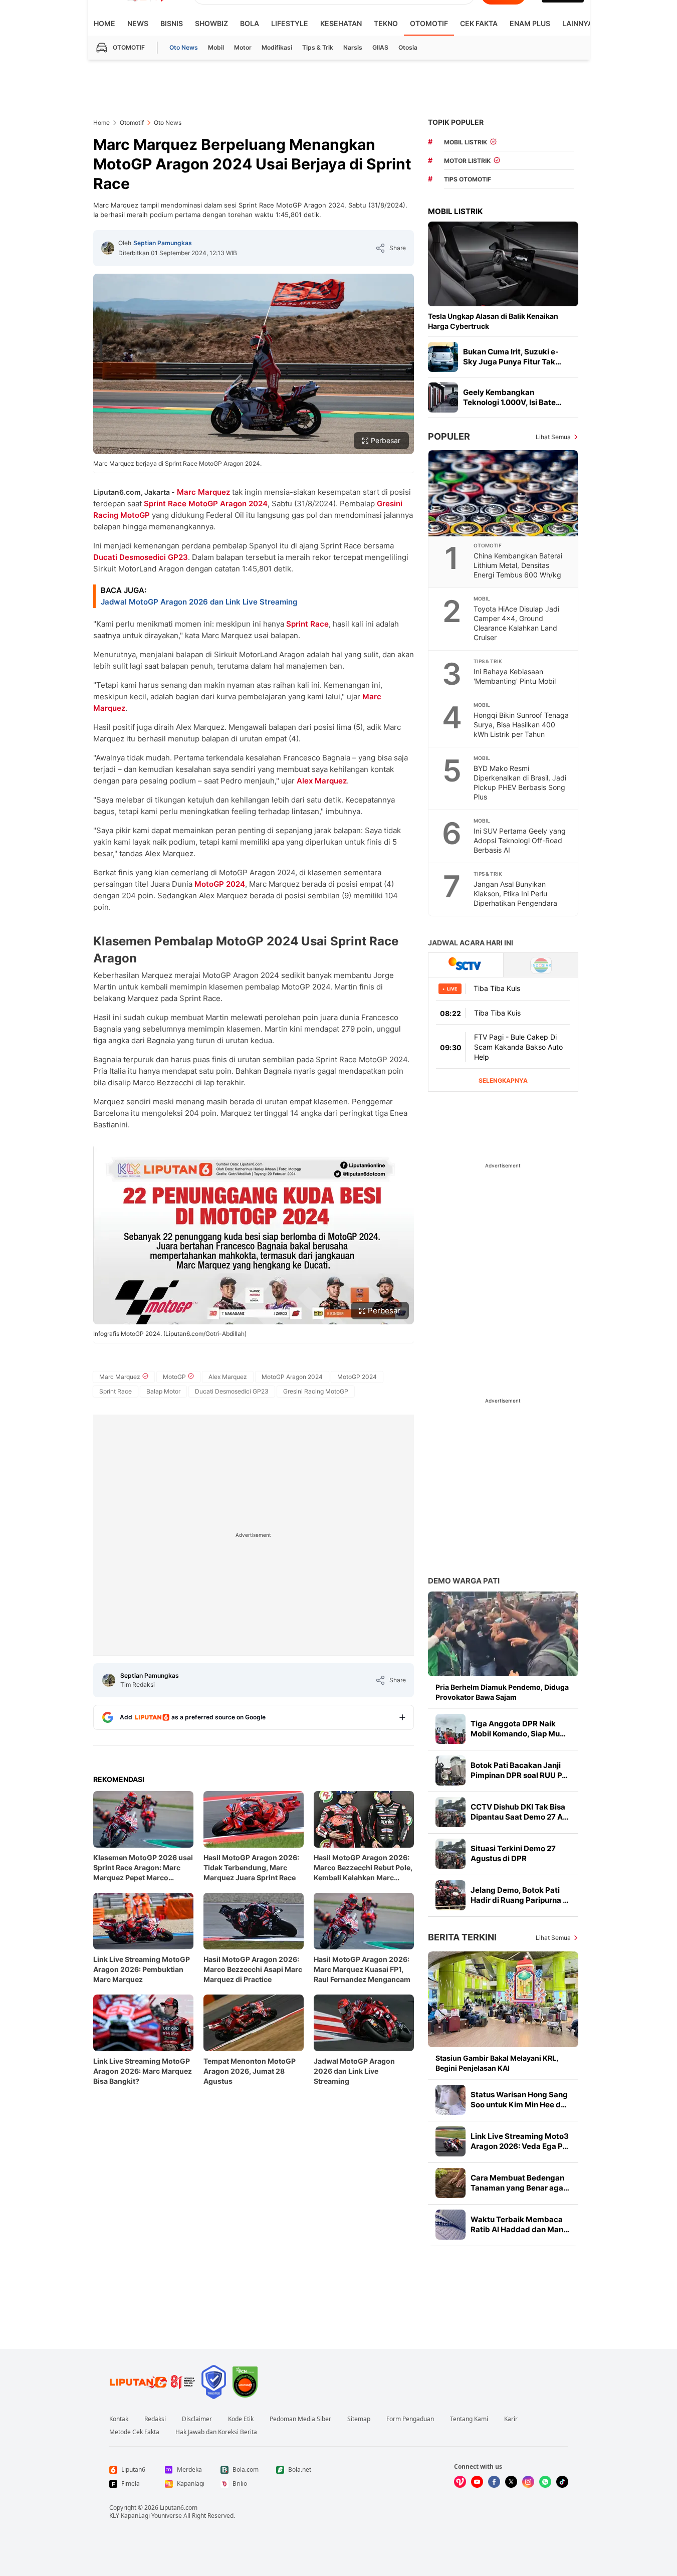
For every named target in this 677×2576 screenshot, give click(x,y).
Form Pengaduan (410, 2419)
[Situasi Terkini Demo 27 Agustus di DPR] (450, 1854)
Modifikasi (277, 47)
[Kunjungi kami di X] (511, 2482)
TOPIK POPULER (456, 122)
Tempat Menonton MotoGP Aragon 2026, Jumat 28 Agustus (250, 2071)
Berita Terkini (462, 1937)
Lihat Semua (553, 437)
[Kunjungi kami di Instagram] (528, 2482)
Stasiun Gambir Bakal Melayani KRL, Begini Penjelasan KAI (497, 2063)
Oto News (184, 47)
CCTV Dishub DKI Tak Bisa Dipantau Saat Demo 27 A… (520, 1812)
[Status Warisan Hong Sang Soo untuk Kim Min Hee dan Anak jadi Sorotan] (450, 2100)
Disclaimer (197, 2419)
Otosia (408, 47)
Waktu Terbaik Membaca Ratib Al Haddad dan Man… (520, 2224)
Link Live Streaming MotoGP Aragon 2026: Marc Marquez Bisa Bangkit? (143, 2071)
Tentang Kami (469, 2419)
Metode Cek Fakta (134, 2432)
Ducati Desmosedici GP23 (141, 557)
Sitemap (359, 2419)
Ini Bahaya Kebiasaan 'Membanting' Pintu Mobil (515, 676)
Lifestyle (290, 23)
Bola (250, 23)
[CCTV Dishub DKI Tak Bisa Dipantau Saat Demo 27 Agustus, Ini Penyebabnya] (450, 1812)
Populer (449, 436)
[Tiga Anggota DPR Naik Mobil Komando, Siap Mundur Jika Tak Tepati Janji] (450, 1729)
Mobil (216, 47)
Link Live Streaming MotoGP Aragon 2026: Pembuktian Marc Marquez (142, 1969)
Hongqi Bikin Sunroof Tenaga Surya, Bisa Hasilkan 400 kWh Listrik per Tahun (521, 725)
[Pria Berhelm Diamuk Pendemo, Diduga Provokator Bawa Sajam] (503, 1634)
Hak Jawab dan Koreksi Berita (216, 2432)
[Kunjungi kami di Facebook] (494, 2482)
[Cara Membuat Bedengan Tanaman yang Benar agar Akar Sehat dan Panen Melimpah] (450, 2183)
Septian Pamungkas (163, 243)
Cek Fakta (479, 23)
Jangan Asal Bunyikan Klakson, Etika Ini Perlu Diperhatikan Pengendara (515, 894)
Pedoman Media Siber (300, 2419)
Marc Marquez (203, 492)
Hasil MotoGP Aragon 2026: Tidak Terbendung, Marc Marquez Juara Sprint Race (251, 1867)
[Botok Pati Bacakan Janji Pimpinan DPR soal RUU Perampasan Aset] (450, 1770)
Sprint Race (165, 504)
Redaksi (155, 2419)
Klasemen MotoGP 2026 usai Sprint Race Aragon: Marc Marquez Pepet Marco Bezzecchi (143, 1868)
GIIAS (380, 47)
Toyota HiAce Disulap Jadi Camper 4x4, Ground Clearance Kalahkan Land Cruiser (516, 623)
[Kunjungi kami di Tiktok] (562, 2482)
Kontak (119, 2419)
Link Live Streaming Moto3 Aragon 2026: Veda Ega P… (520, 2141)
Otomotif (429, 23)
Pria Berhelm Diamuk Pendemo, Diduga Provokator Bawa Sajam (502, 1692)
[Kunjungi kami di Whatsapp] (545, 2482)
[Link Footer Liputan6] (152, 2382)
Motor (243, 47)
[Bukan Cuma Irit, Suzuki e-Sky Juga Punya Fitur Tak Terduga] (443, 357)
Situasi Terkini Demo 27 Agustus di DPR (513, 1853)
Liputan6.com (179, 2508)
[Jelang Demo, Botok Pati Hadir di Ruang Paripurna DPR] (450, 1895)
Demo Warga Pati (464, 1581)
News (138, 23)
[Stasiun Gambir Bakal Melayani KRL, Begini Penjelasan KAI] (503, 1999)
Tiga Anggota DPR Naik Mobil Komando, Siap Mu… (518, 1729)
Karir (511, 2419)
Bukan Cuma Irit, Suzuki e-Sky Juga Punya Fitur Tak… (512, 357)
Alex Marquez (322, 781)
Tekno (386, 23)
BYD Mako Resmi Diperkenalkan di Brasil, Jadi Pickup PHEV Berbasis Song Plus (520, 782)
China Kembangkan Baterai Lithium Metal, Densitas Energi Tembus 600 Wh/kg (518, 565)
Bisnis (172, 23)
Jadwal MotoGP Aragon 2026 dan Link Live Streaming (199, 602)
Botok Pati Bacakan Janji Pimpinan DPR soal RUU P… (519, 1770)
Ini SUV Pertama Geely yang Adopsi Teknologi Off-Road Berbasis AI (520, 840)
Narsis (353, 47)
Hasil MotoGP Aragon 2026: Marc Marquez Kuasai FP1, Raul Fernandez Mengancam (362, 1969)
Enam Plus (530, 23)
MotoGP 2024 (220, 884)
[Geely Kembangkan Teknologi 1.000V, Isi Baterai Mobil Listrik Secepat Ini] (443, 398)
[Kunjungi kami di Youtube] (477, 2482)
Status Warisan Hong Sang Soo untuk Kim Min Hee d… (519, 2100)
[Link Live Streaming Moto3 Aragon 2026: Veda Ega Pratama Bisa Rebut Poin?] (450, 2141)
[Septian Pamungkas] (108, 248)
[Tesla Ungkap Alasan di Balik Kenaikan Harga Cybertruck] (503, 264)
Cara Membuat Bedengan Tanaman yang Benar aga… (520, 2183)
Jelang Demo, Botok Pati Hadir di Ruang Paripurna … (520, 1895)
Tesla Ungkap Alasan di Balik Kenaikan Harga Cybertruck (493, 321)
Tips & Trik (318, 47)
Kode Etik (241, 2419)
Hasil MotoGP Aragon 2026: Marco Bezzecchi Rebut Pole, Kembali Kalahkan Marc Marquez (363, 1868)
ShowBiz (211, 23)
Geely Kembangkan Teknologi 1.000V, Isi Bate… (512, 397)
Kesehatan (341, 23)
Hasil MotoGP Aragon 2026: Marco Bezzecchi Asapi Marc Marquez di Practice (253, 1969)
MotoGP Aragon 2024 (228, 504)
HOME (104, 23)
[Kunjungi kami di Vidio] (460, 2482)
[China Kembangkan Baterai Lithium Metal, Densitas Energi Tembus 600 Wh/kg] (504, 493)
